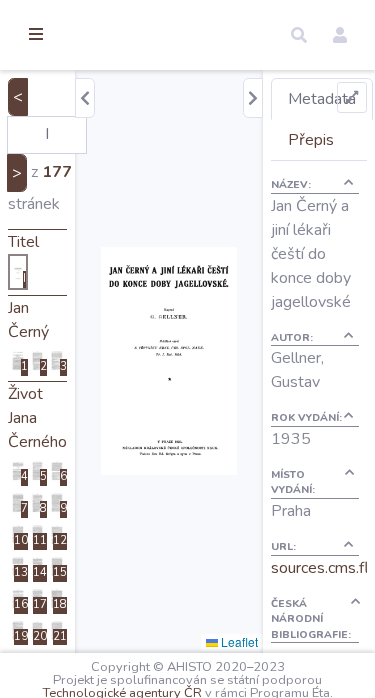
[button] (299, 35)
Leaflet (238, 641)
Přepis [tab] (311, 140)
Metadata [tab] (322, 99)
